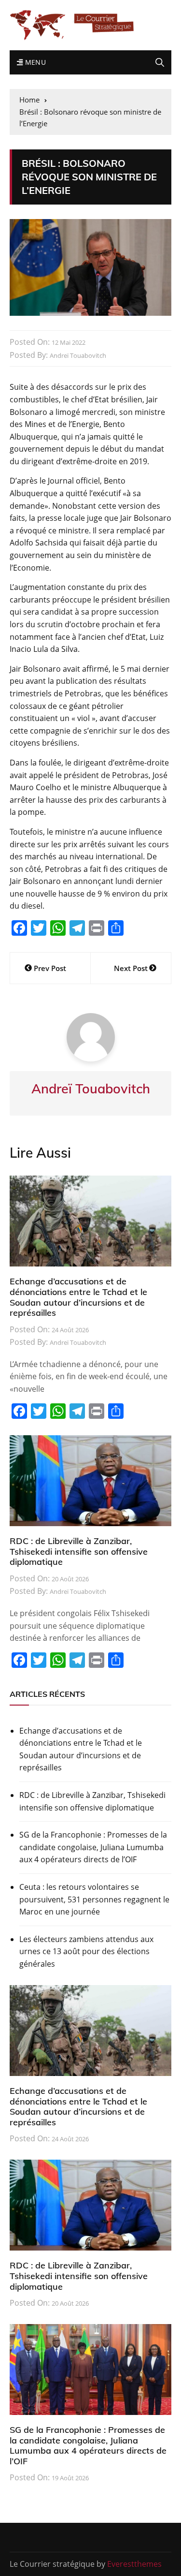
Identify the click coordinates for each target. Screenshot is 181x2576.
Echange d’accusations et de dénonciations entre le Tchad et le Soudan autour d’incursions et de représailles (78, 1297)
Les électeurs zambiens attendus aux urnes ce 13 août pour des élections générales (86, 1951)
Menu (34, 62)
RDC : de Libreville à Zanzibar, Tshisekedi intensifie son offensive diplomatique (79, 1551)
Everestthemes (134, 2564)
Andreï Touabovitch (78, 355)
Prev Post (50, 968)
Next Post (131, 968)
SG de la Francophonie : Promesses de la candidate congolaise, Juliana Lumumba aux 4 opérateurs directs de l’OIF (93, 1847)
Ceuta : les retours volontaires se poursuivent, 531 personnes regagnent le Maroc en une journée (94, 1899)
